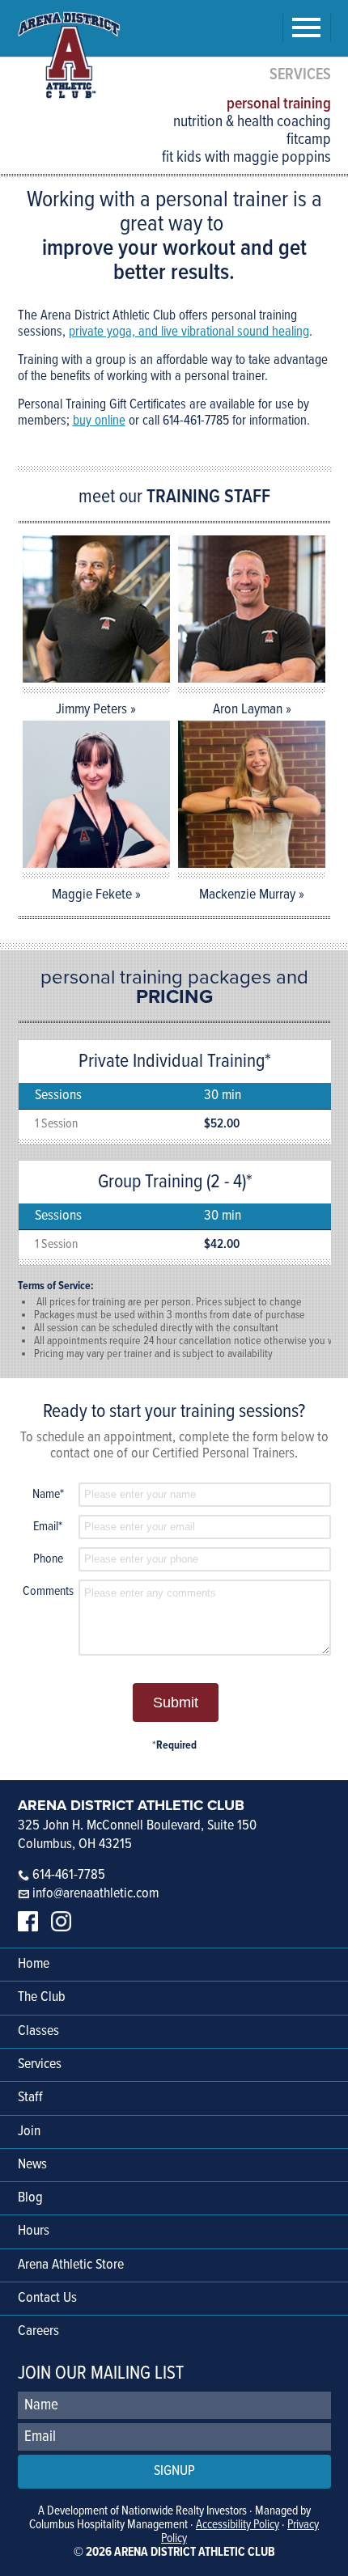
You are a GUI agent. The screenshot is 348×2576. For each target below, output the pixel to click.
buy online (99, 421)
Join (29, 2132)
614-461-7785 (67, 1875)
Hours (34, 2231)
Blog (30, 2198)
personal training (279, 104)
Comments (48, 1591)
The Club (42, 1997)
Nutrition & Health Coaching (252, 122)
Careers (38, 2331)
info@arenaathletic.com (95, 1894)
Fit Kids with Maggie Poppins (246, 158)
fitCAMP (309, 140)
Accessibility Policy (238, 2525)
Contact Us (47, 2298)
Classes (38, 2031)
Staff (30, 2098)
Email (48, 1527)
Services (40, 2064)
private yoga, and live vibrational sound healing (189, 332)
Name (48, 1494)
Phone (48, 1559)
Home (34, 1964)
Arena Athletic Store (71, 2265)
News (32, 2165)
